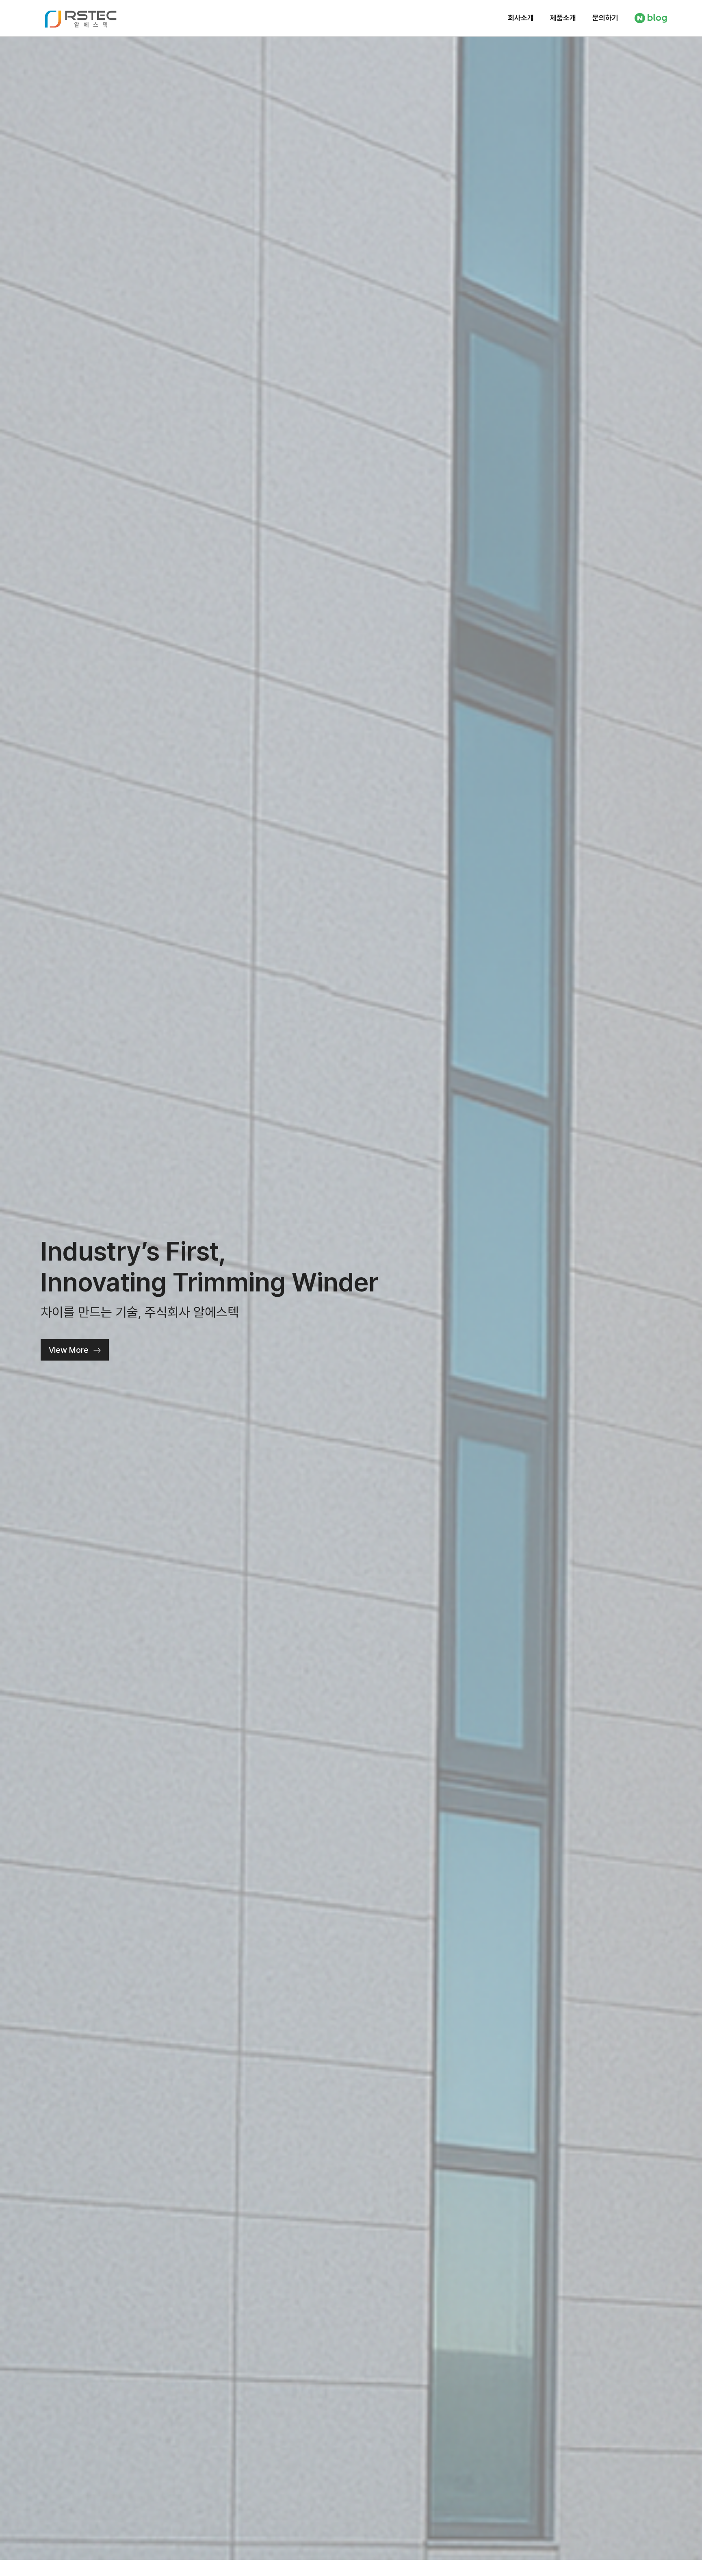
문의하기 (605, 18)
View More (69, 1350)
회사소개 (521, 18)
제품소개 (563, 18)
